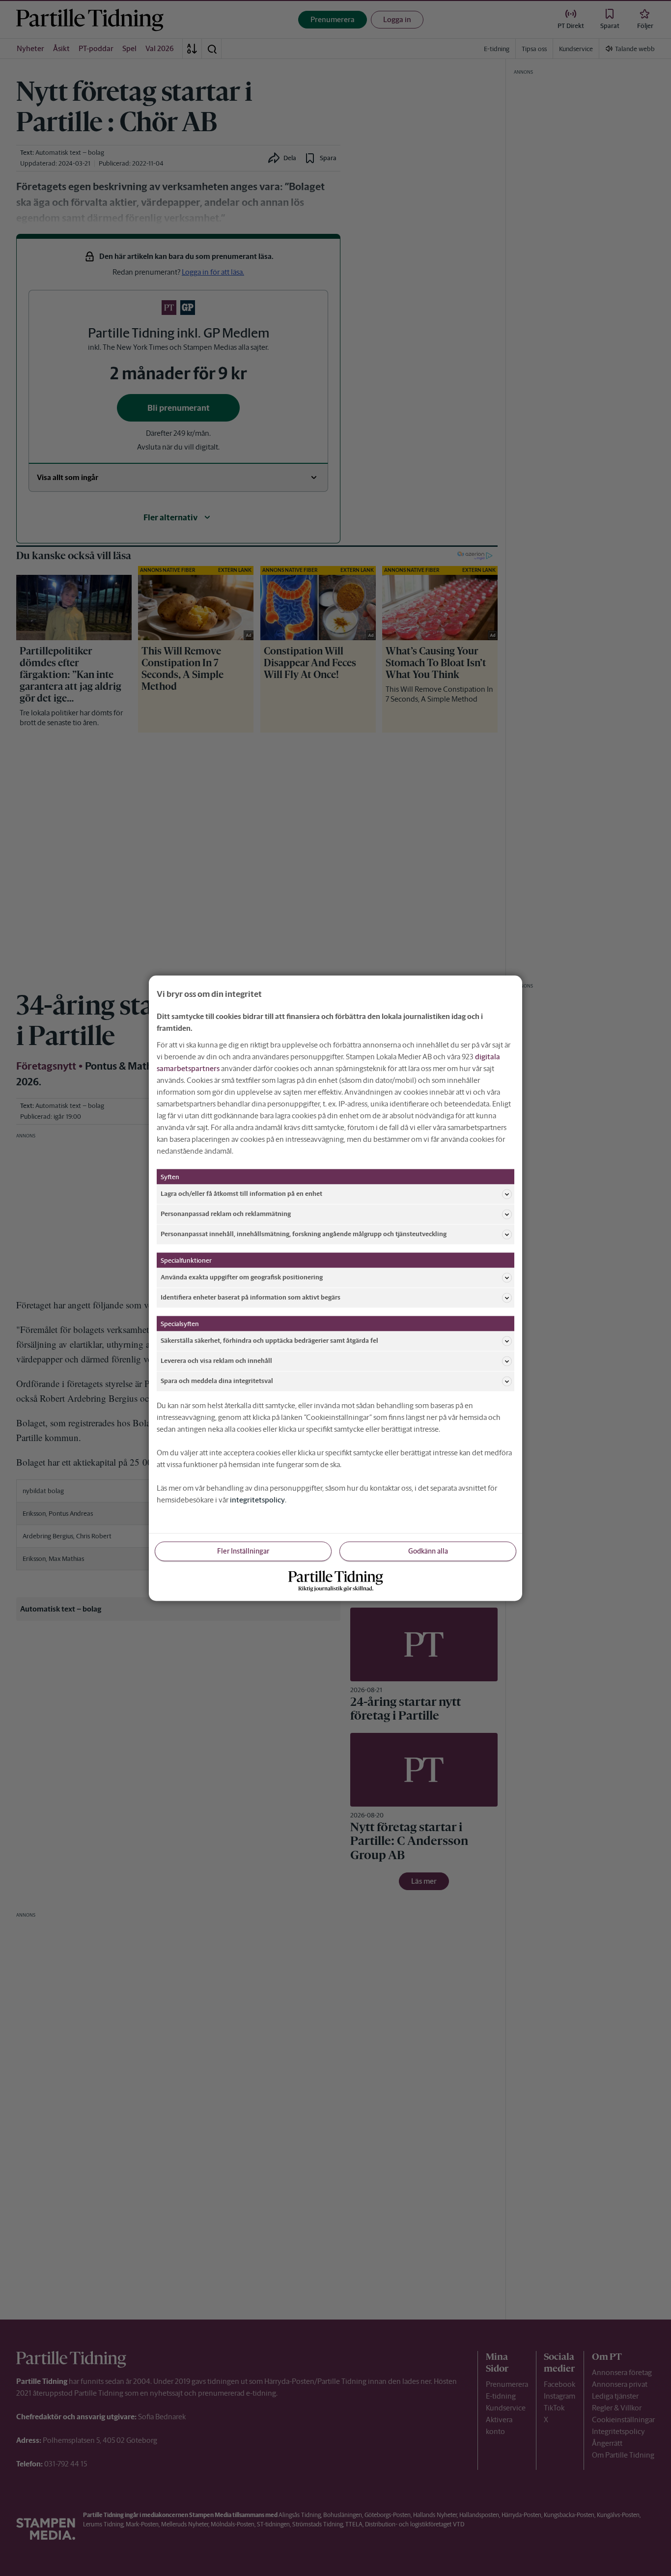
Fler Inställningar (243, 1551)
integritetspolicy (257, 1499)
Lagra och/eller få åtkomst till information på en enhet (241, 1194)
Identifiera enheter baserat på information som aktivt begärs (251, 1297)
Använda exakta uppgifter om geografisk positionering (242, 1277)
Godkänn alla (428, 1551)
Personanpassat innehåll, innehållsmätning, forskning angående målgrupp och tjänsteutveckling (304, 1234)
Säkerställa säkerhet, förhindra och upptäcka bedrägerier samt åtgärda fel (269, 1341)
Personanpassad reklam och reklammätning (226, 1214)
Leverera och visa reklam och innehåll (216, 1361)
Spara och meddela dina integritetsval (217, 1381)
